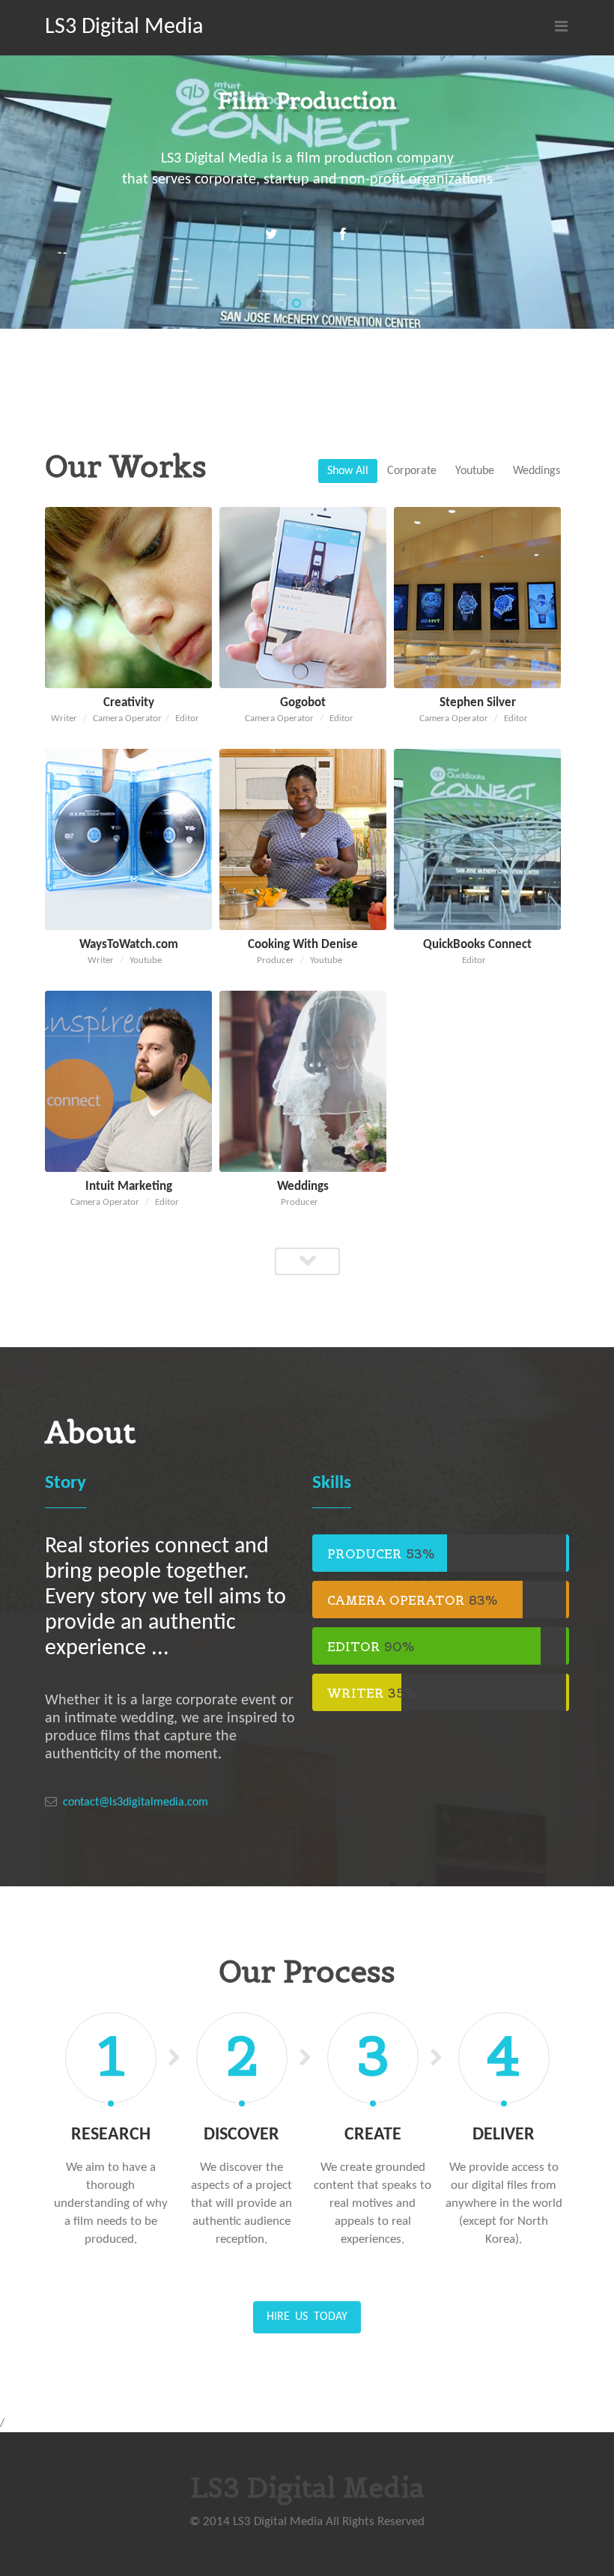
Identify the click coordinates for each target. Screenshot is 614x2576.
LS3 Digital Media (124, 27)
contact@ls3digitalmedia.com (136, 1802)
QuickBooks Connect (477, 945)
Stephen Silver (478, 703)
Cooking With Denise (303, 945)
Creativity (129, 703)
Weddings (303, 1187)
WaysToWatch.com (129, 945)
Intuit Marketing (129, 1187)
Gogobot (303, 703)
